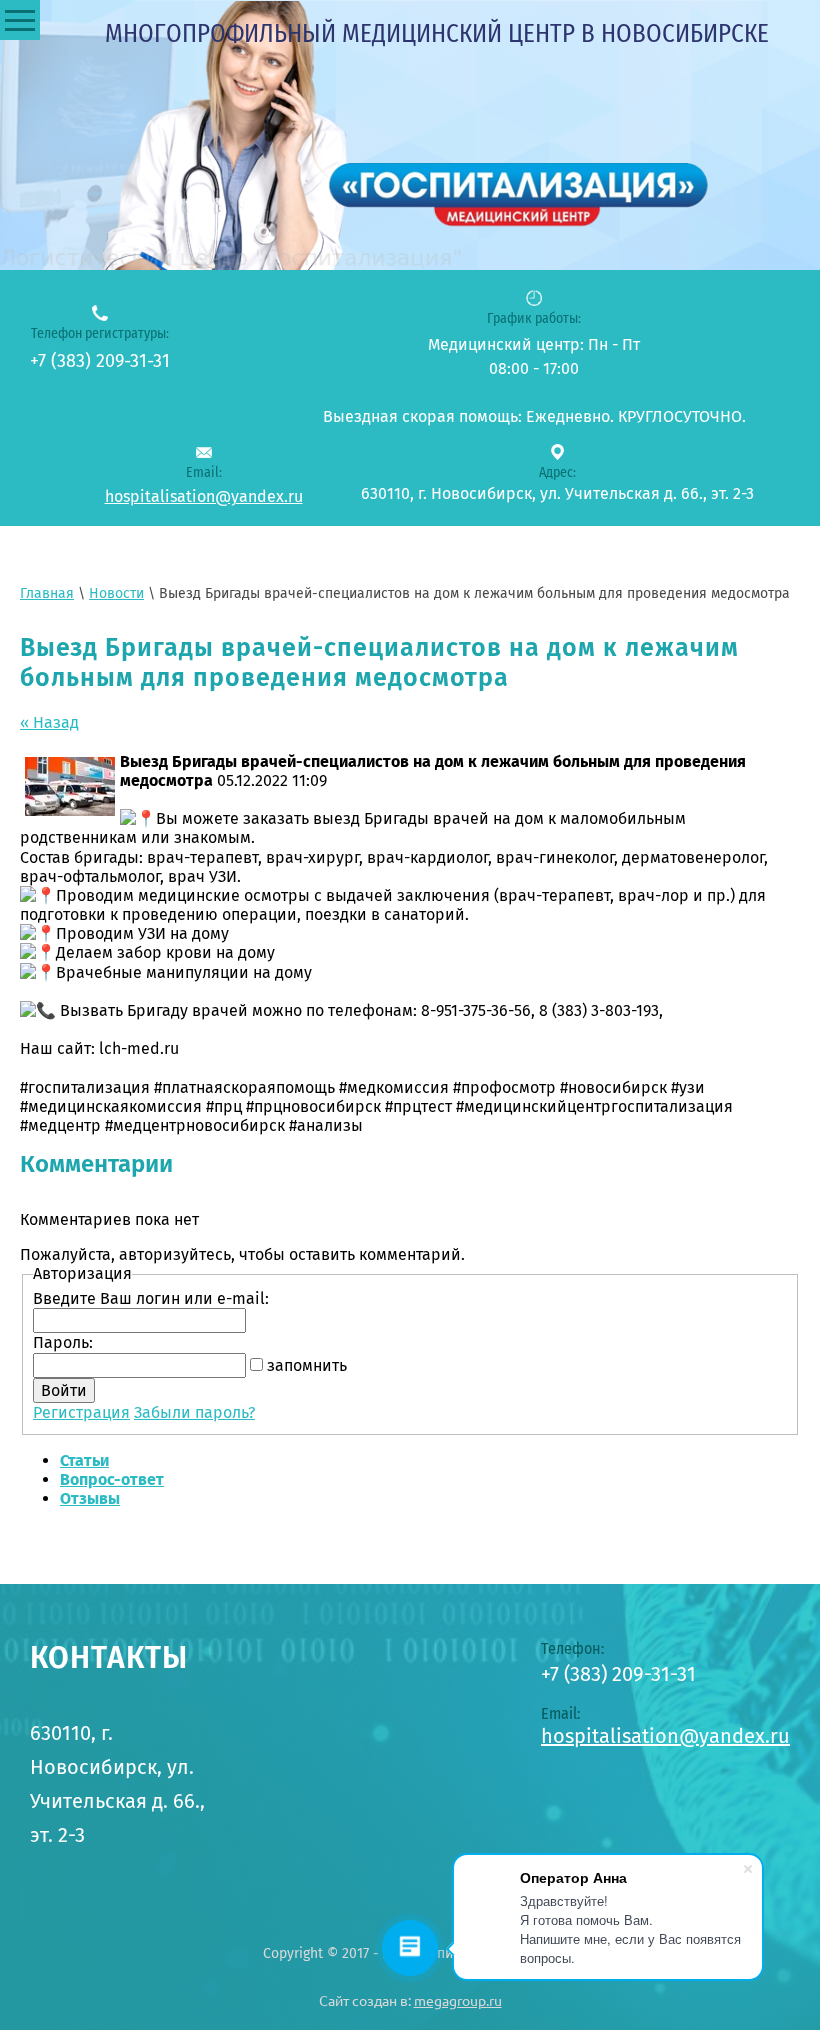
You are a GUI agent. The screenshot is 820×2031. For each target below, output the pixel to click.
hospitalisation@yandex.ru (204, 496)
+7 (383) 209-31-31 (100, 361)
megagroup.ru (458, 2001)
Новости (116, 593)
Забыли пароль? (194, 1412)
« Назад (49, 722)
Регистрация (81, 1412)
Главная (47, 593)
